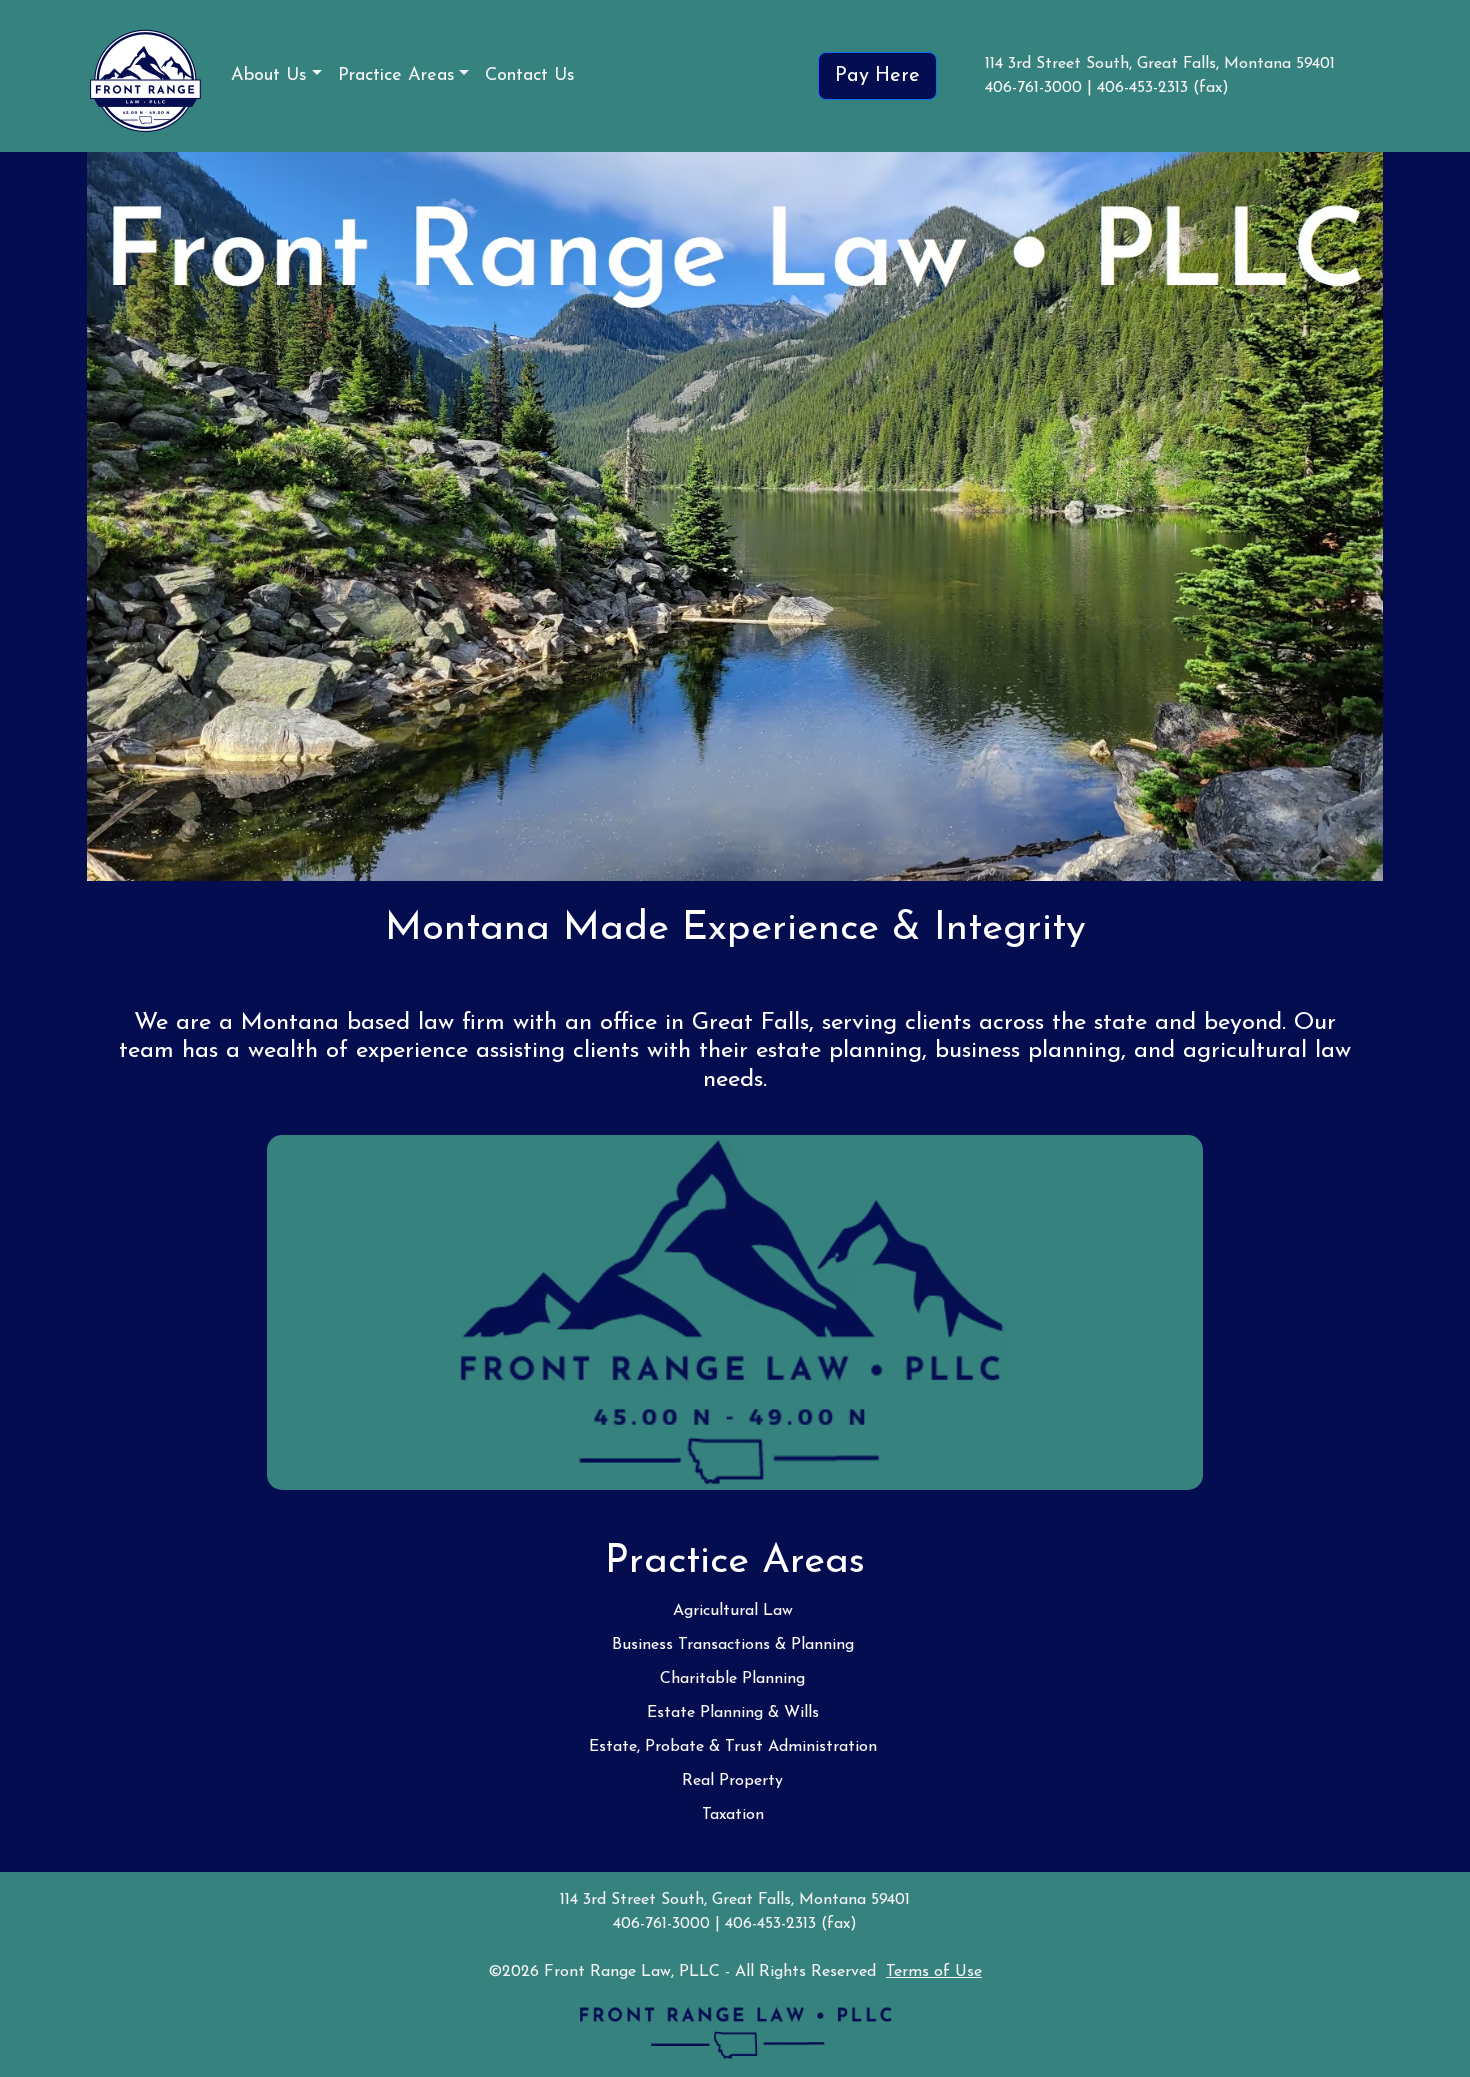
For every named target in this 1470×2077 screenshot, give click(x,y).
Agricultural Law (733, 1611)
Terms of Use (934, 1972)
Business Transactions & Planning (733, 1645)
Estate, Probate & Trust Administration (733, 1747)
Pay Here (877, 76)
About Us (269, 76)
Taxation (733, 1815)
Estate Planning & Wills (733, 1713)
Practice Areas (396, 76)
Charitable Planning (732, 1679)
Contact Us (530, 76)
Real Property (732, 1781)
